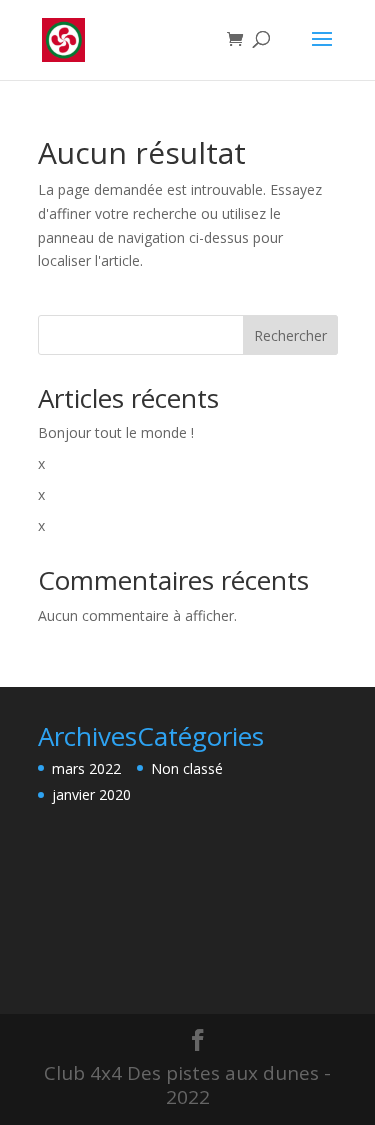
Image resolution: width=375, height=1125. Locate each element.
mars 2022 (86, 768)
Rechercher (290, 335)
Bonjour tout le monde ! (116, 432)
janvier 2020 (91, 794)
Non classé (187, 768)
